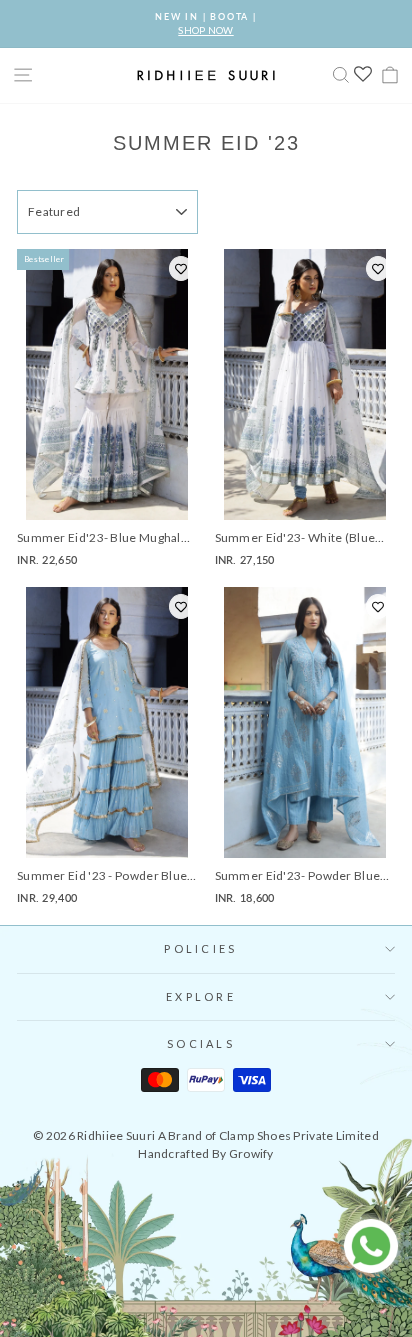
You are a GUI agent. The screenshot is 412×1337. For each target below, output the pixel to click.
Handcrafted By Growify (206, 1153)
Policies (200, 948)
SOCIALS (201, 1043)
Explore (201, 996)
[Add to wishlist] (181, 268)
